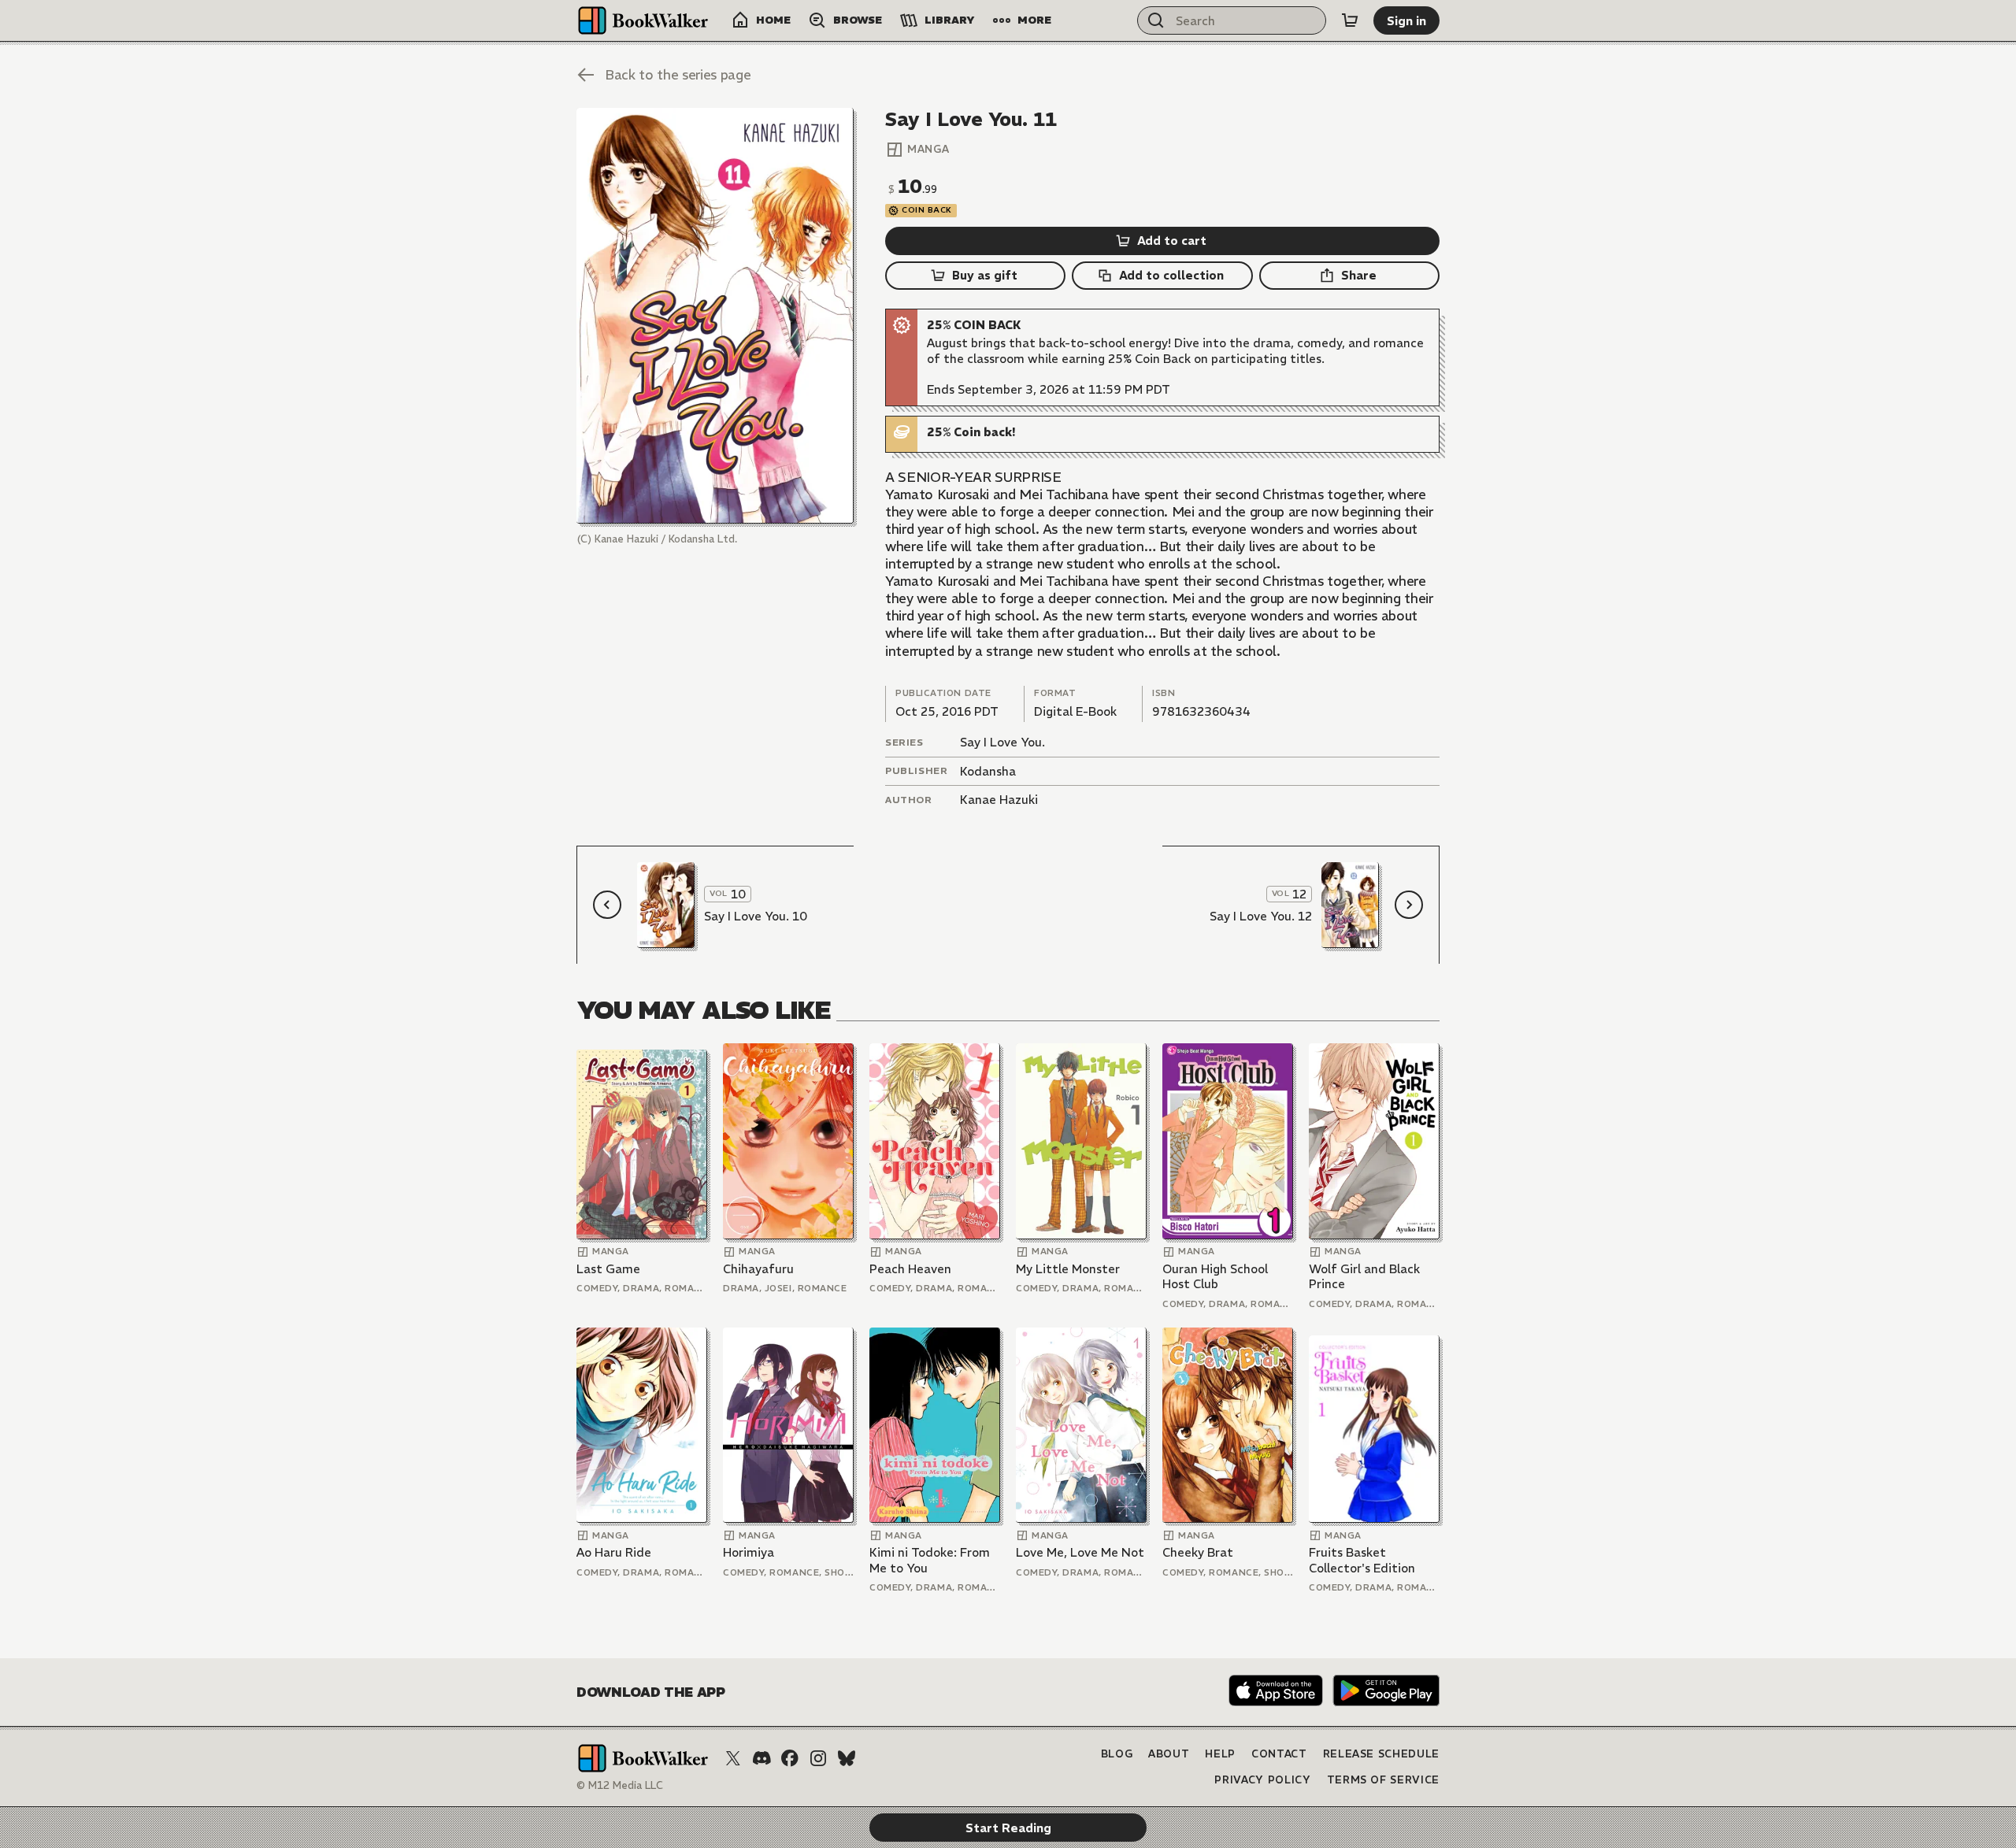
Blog (1117, 1754)
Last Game (608, 1269)
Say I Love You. (1002, 742)
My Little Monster (1068, 1269)
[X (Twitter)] (733, 1758)
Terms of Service (1383, 1780)
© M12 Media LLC (620, 1785)
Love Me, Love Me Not (1080, 1552)
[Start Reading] (715, 316)
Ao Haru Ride (614, 1552)
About (1169, 1754)
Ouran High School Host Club (1215, 1277)
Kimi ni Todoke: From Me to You (930, 1560)
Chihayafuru (758, 1269)
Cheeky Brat (1198, 1552)
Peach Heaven (910, 1269)
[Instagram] (818, 1758)
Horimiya (749, 1552)
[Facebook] (790, 1758)
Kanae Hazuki (999, 800)
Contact (1279, 1754)
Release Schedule (1381, 1754)
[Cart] (1350, 20)
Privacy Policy (1262, 1780)
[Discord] (762, 1758)
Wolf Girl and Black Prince (1364, 1277)
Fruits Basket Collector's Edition (1362, 1560)
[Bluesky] (847, 1758)
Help (1220, 1754)
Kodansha (988, 771)
